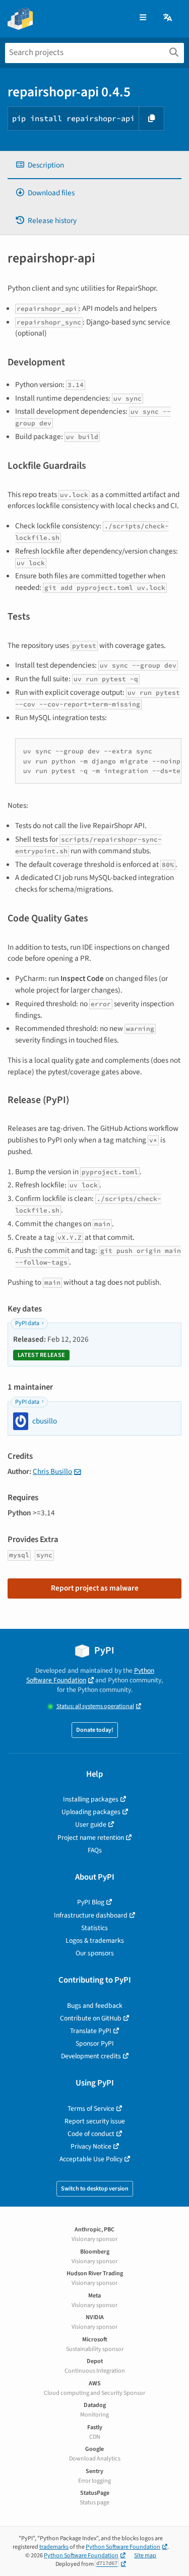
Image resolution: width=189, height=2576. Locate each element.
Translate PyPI (91, 2031)
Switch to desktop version (95, 2189)
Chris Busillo (52, 1471)
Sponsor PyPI (95, 2043)
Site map (145, 2556)
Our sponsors (95, 1953)
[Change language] (168, 18)
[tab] (94, 165)
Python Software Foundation (90, 1675)
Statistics (94, 1928)
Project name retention (91, 1838)
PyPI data (27, 1323)
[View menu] (143, 18)
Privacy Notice (91, 2146)
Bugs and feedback (95, 2006)
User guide (91, 1824)
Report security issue (95, 2121)
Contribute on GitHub (91, 2018)
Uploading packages (91, 1812)
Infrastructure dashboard (91, 1915)
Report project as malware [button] (95, 1588)
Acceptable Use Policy (91, 2159)
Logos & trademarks (95, 1940)
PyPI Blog (91, 1902)
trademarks (54, 2547)
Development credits (91, 2056)
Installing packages (91, 1799)
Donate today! (95, 1730)
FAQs (95, 1850)
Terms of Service (91, 2108)
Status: (95, 1706)
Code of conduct (91, 2134)
